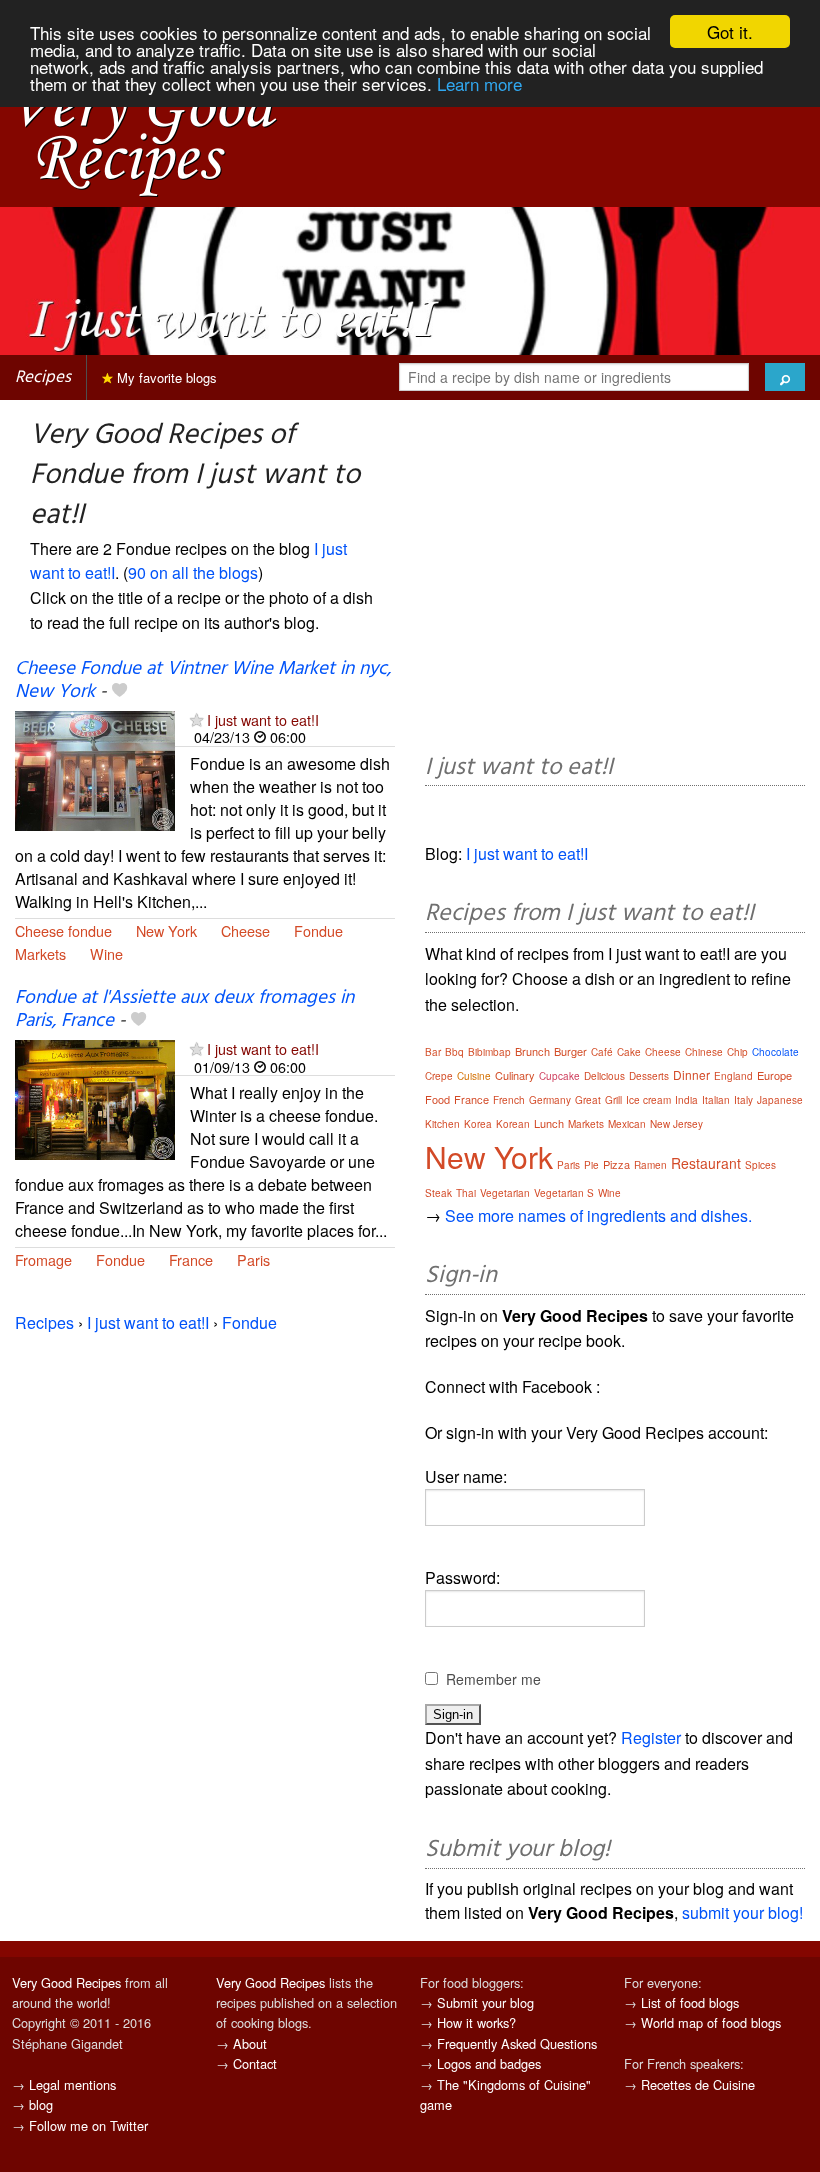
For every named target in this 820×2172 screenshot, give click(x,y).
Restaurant (706, 1163)
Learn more (479, 83)
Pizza (616, 1164)
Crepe (439, 1076)
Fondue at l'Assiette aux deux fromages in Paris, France (184, 1009)
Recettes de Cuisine (698, 2084)
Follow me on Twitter (88, 2125)
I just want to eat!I (263, 719)
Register (651, 1737)
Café (602, 1052)
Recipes (43, 377)
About (250, 2043)
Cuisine (474, 1076)
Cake (629, 1052)
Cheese (245, 930)
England (733, 1076)
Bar (433, 1052)
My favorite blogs (165, 377)
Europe (774, 1075)
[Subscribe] (196, 719)
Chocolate (775, 1052)
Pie (591, 1165)
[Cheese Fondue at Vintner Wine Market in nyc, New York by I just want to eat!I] (95, 768)
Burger (570, 1051)
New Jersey (676, 1124)
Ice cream (648, 1100)
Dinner (691, 1074)
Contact (255, 2063)
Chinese (704, 1052)
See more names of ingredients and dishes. (598, 1215)
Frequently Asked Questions (517, 2043)
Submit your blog (485, 2002)
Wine (106, 953)
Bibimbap (489, 1052)
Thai (466, 1193)
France (191, 1259)
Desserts (649, 1076)
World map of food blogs (711, 2022)
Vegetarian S (564, 1193)
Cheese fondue (63, 930)
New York (166, 930)
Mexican (627, 1124)
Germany (550, 1100)
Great (588, 1100)
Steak (438, 1193)
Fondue (318, 930)
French (509, 1100)
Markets (40, 953)
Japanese (780, 1100)
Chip (737, 1052)
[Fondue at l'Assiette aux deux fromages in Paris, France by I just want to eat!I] (95, 1097)
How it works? (476, 2022)
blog (41, 2104)
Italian (716, 1100)
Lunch (549, 1123)
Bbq (454, 1052)
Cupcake (559, 1076)
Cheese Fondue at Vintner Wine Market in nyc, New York (203, 680)
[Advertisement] (615, 580)
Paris (253, 1259)
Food (437, 1099)
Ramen (650, 1165)
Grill (613, 1100)
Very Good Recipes (66, 1982)
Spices (760, 1165)
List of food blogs (690, 2002)
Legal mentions (72, 2084)
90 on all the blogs (193, 572)
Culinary (515, 1075)
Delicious (604, 1076)
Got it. (730, 31)
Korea (478, 1124)
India (686, 1100)
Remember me (493, 1679)
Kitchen (442, 1124)
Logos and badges (489, 2063)
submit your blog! (742, 1912)
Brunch (532, 1051)
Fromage (43, 1259)
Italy (743, 1100)
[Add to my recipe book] (119, 692)
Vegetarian (505, 1193)
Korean (513, 1124)
